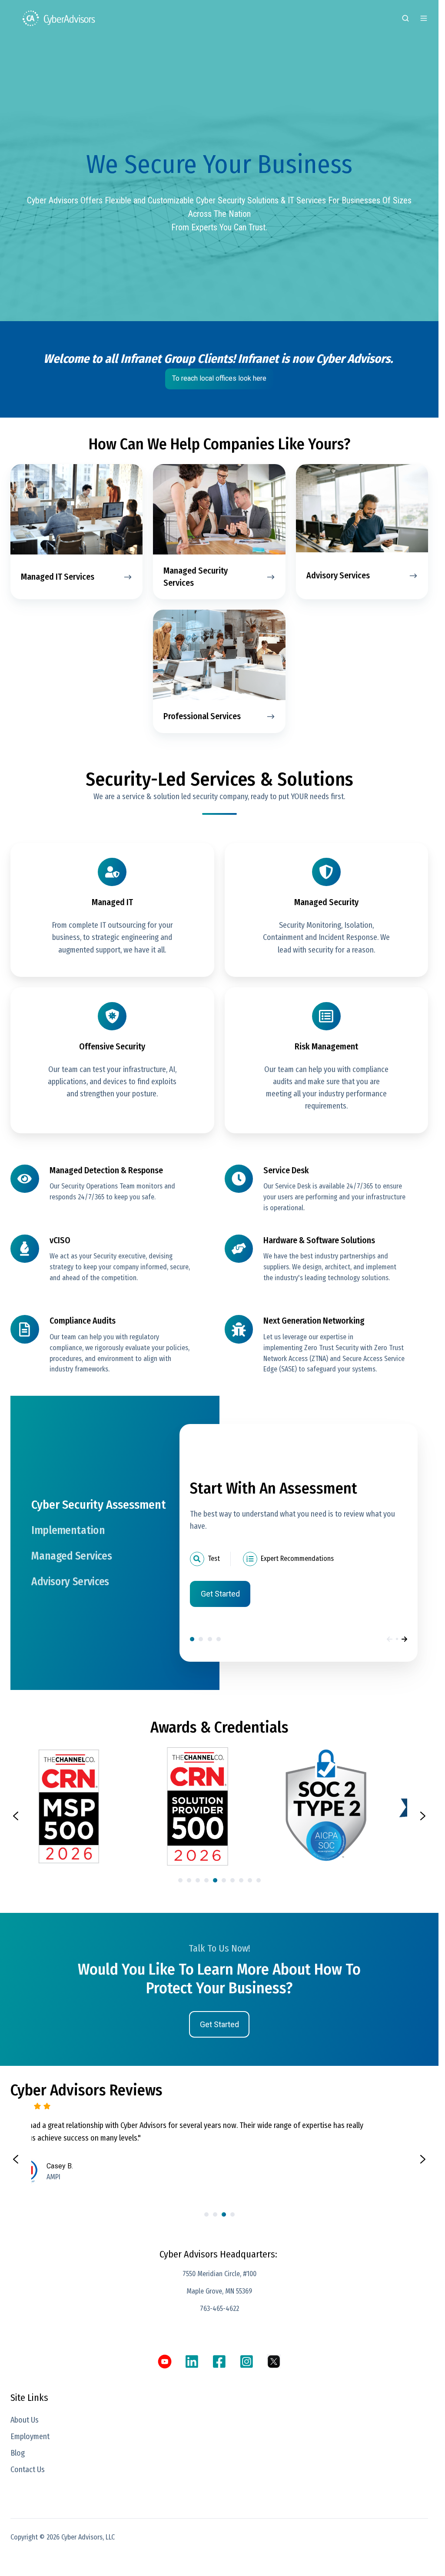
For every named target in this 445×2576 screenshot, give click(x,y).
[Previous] (390, 1639)
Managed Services (210, 1639)
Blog (18, 2453)
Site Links (29, 2398)
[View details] (165, 2362)
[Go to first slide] (423, 2159)
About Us (25, 2420)
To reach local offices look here (219, 378)
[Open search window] (405, 18)
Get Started (220, 1594)
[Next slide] (423, 1816)
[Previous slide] (16, 1816)
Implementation (201, 1639)
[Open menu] (424, 18)
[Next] (404, 1639)
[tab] (180, 1880)
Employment (30, 2437)
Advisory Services (219, 1639)
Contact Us (28, 2470)
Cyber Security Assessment (192, 1639)
